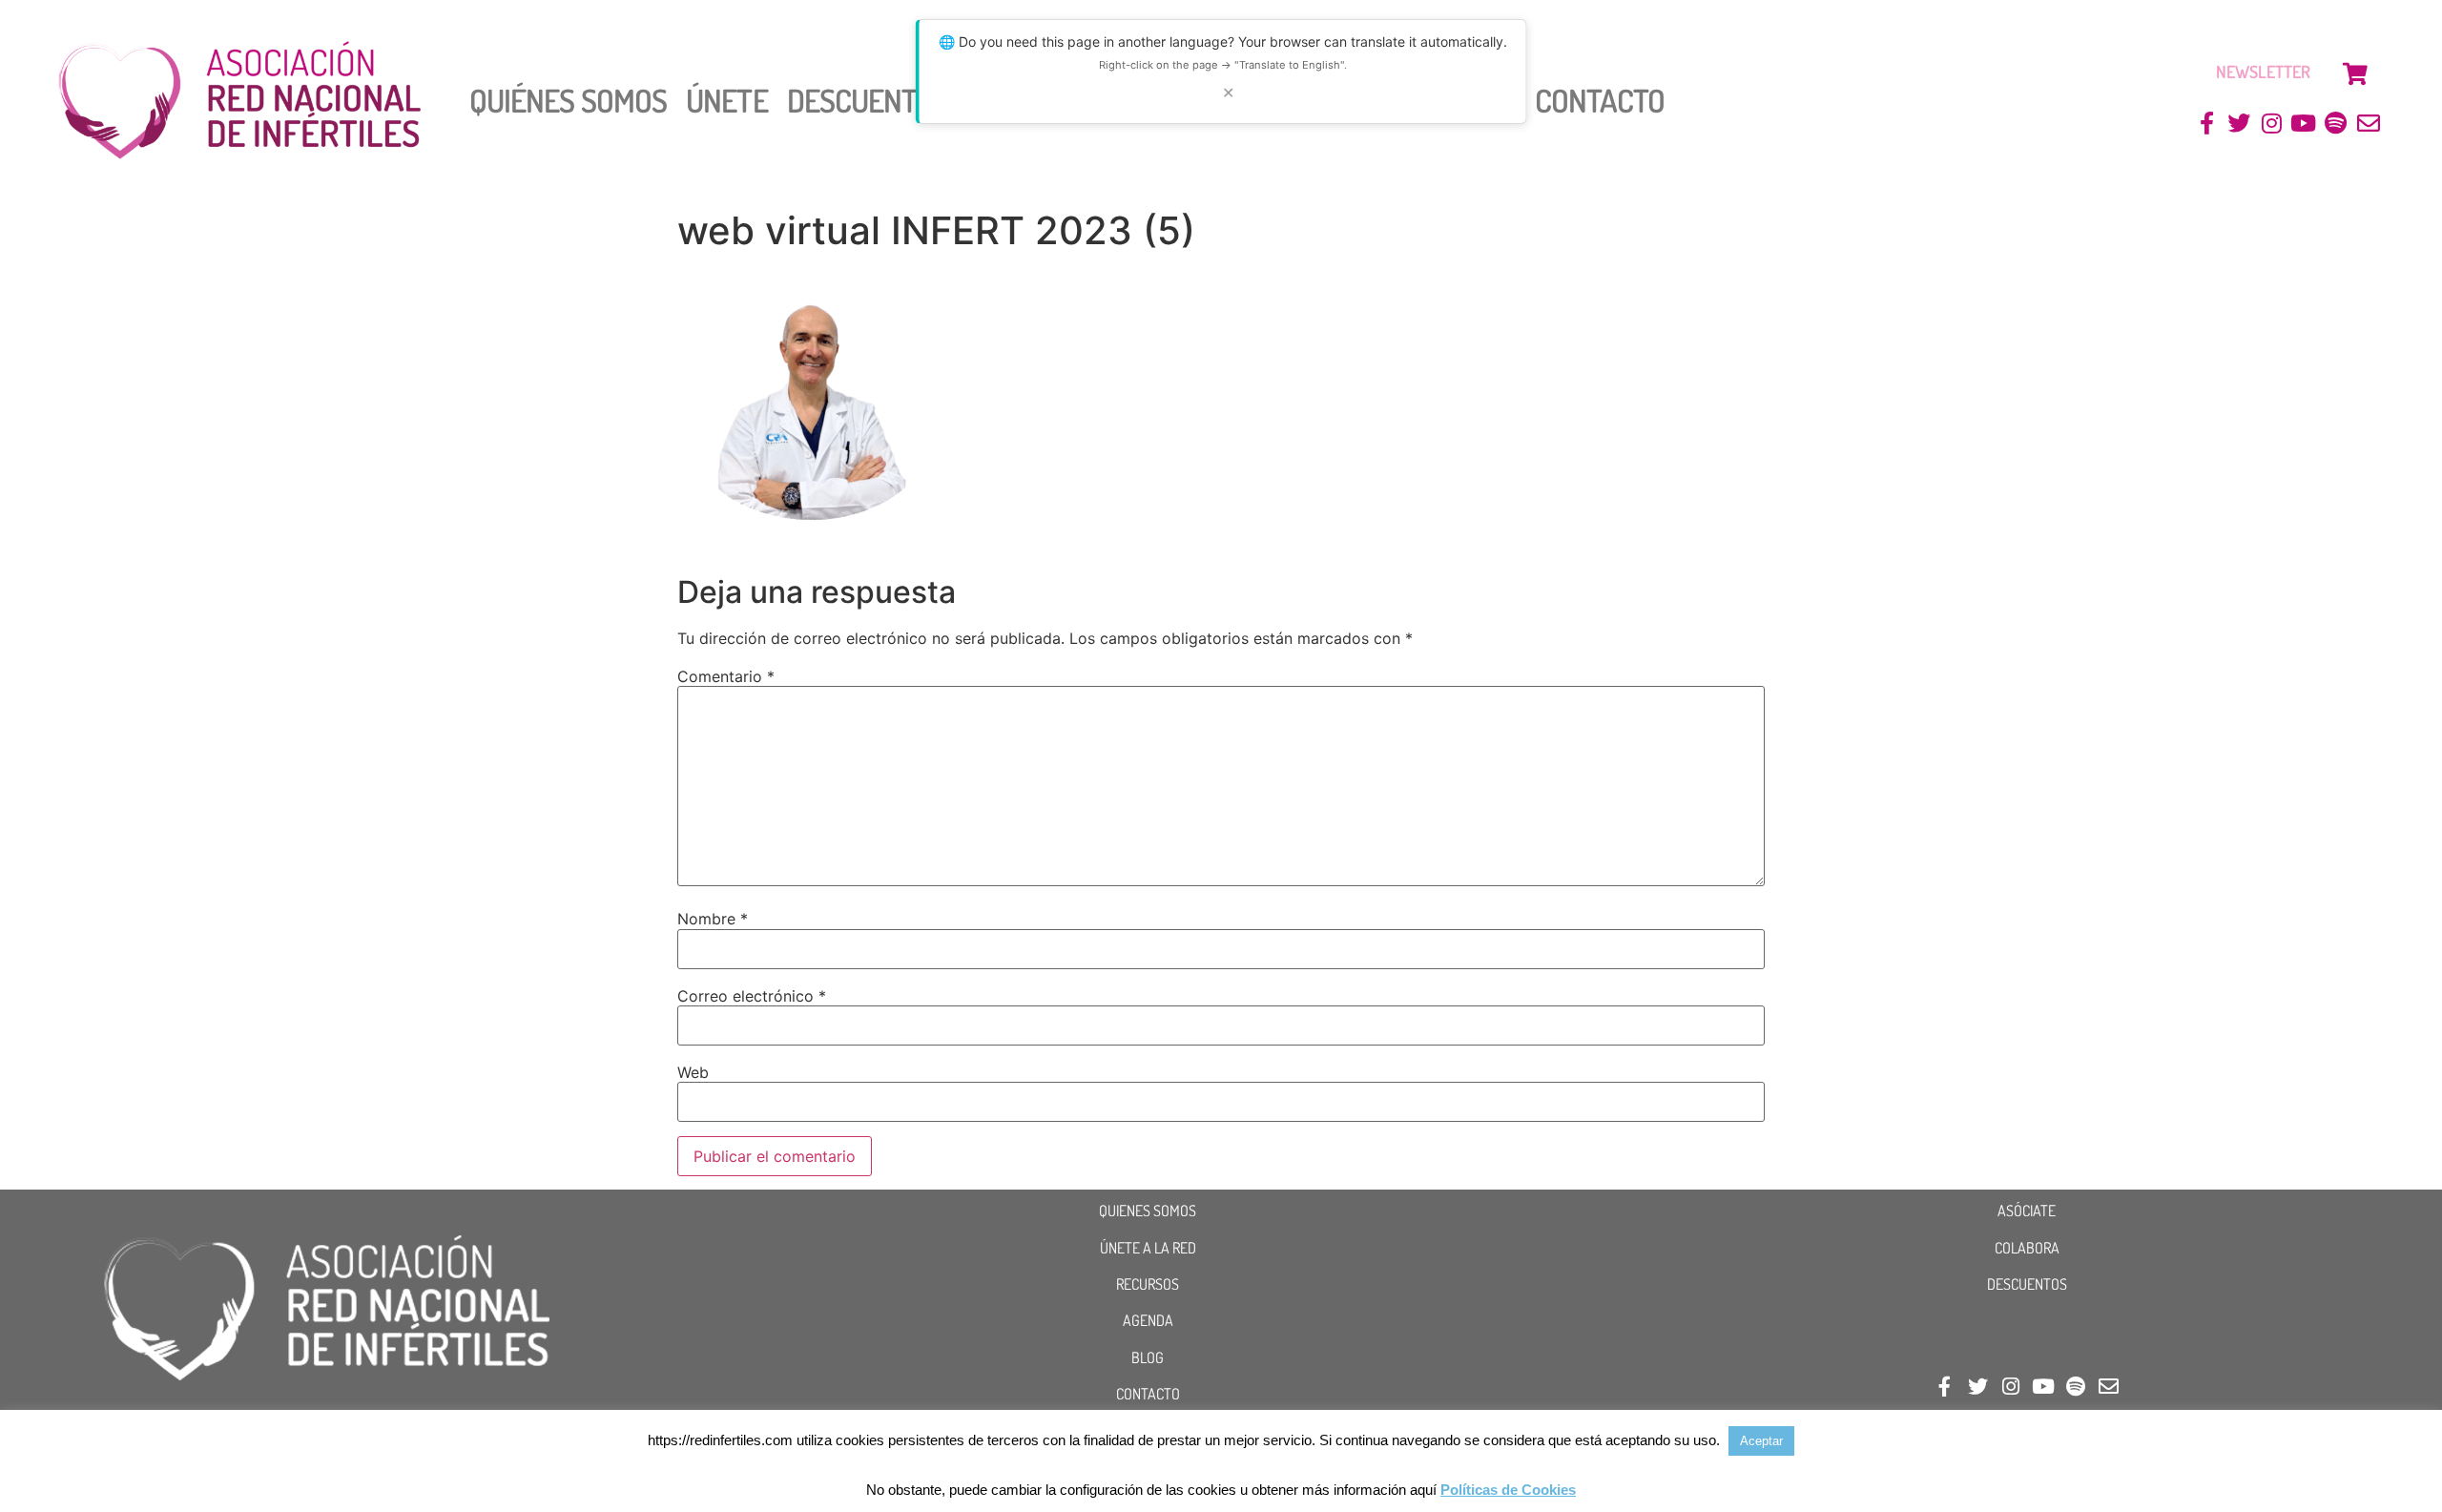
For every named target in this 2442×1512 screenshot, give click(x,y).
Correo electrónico (752, 996)
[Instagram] (2272, 124)
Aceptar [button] (1761, 1441)
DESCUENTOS (2027, 1284)
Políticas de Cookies (1508, 1490)
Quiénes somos (568, 100)
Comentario (726, 676)
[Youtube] (2304, 124)
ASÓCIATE (2027, 1211)
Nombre (713, 919)
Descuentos (868, 100)
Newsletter (2263, 72)
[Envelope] (2368, 124)
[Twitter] (2239, 124)
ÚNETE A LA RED (1148, 1248)
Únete (727, 100)
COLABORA (2027, 1248)
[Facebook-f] (2207, 124)
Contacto (1600, 100)
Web (693, 1072)
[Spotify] (2336, 124)
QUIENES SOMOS (1148, 1211)
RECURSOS (1148, 1284)
